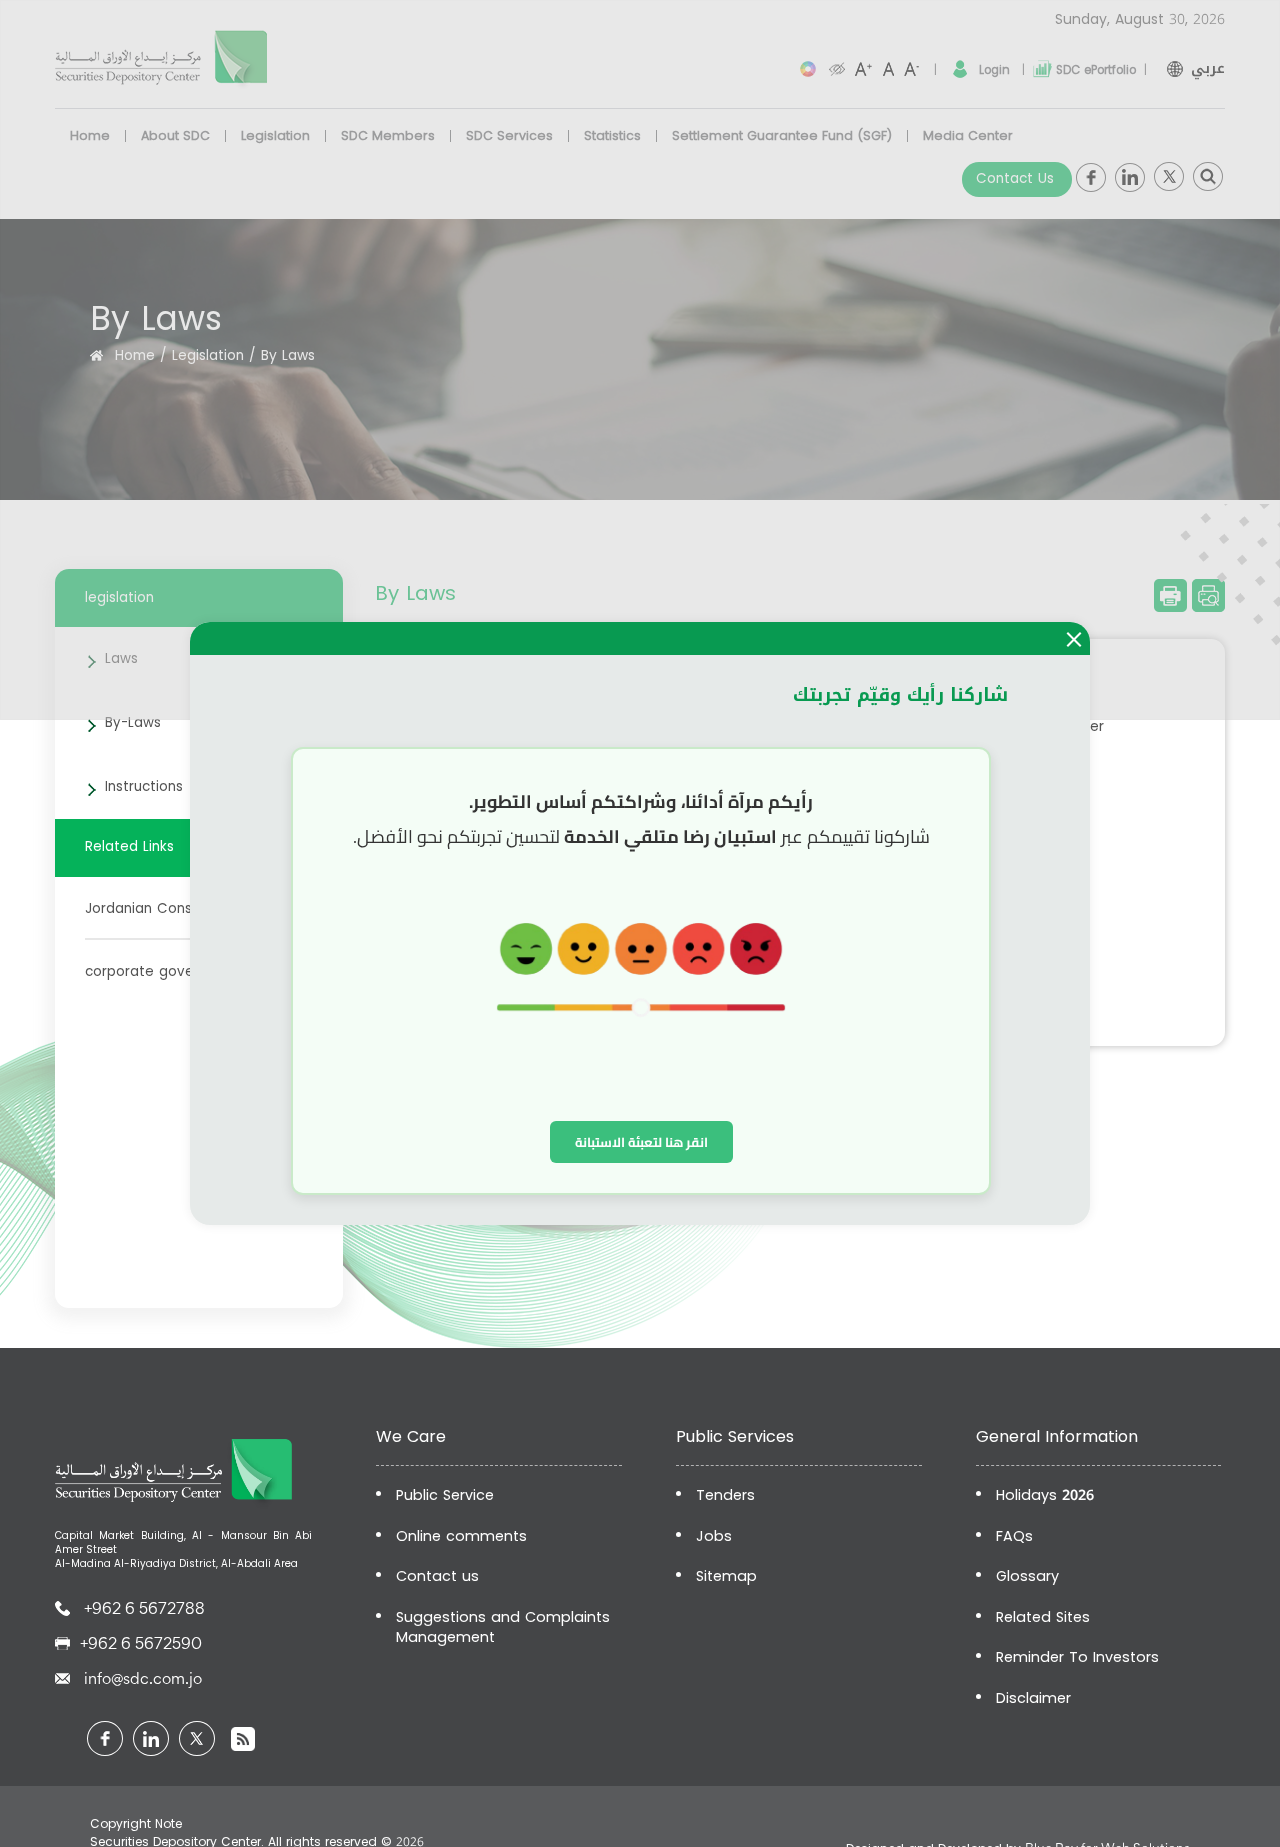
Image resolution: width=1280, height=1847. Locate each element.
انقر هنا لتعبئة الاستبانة (641, 1142)
